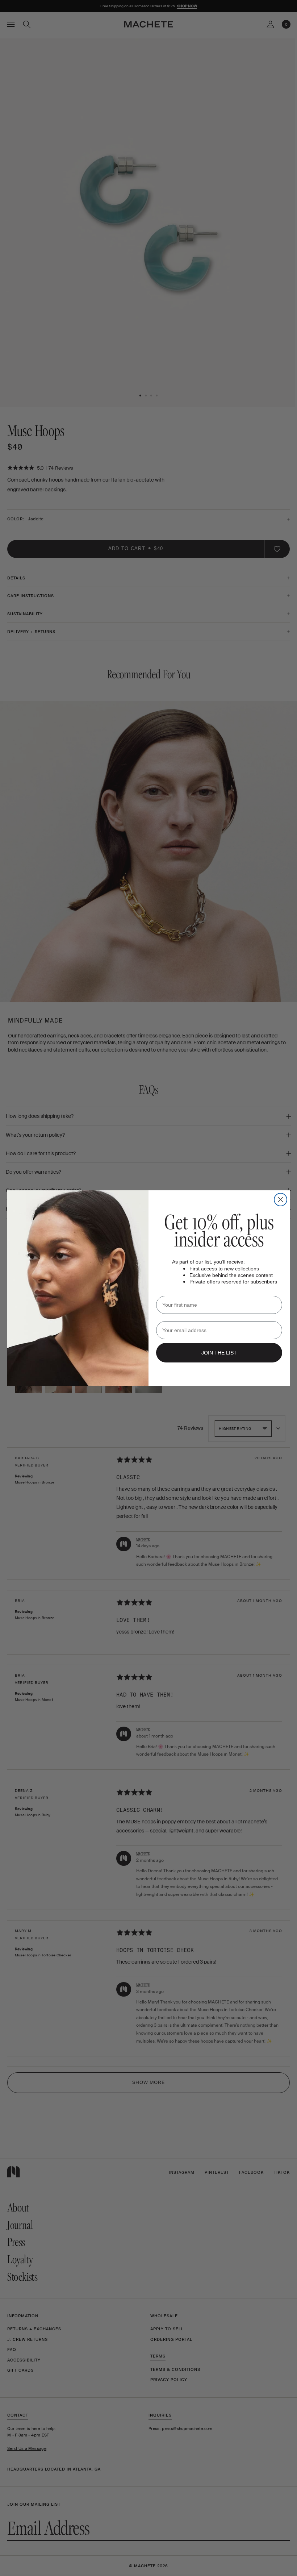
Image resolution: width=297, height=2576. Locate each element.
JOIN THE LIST (219, 1353)
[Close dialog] (281, 1200)
